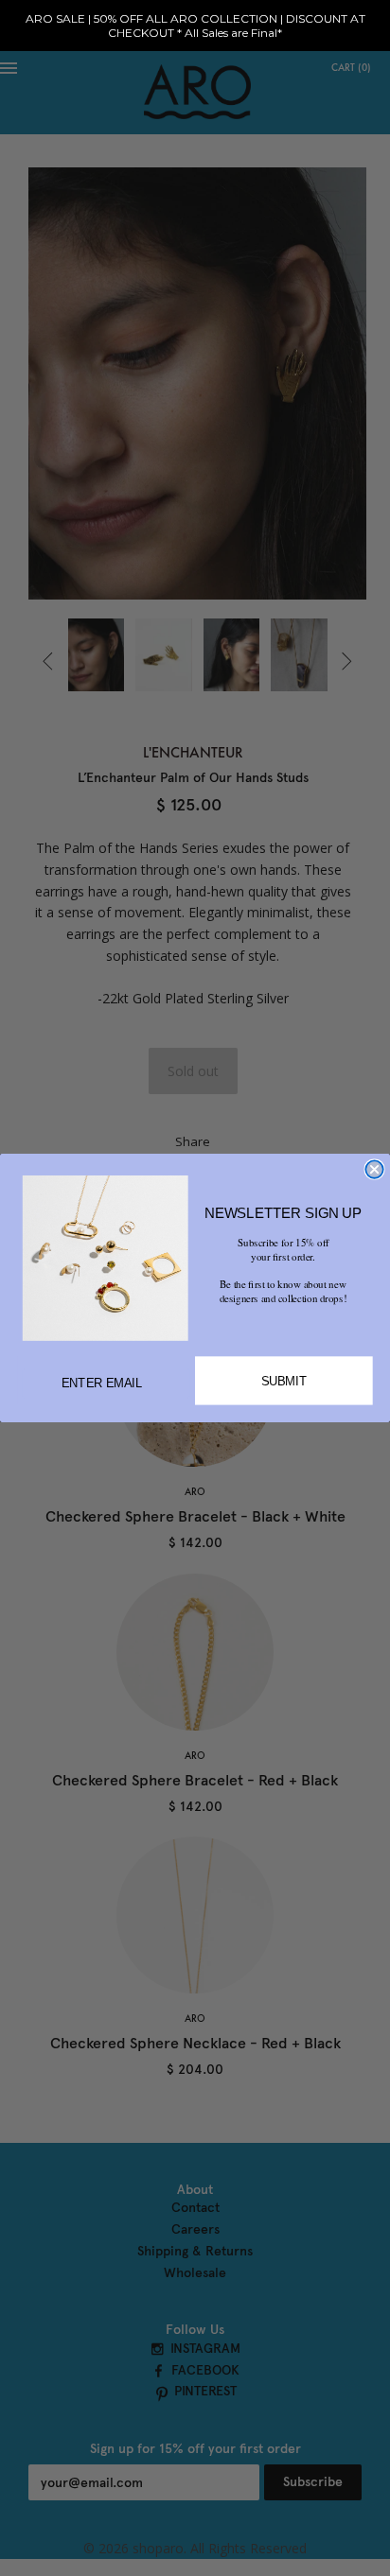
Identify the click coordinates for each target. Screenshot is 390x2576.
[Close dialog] (374, 1169)
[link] (106, 1258)
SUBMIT (284, 1381)
